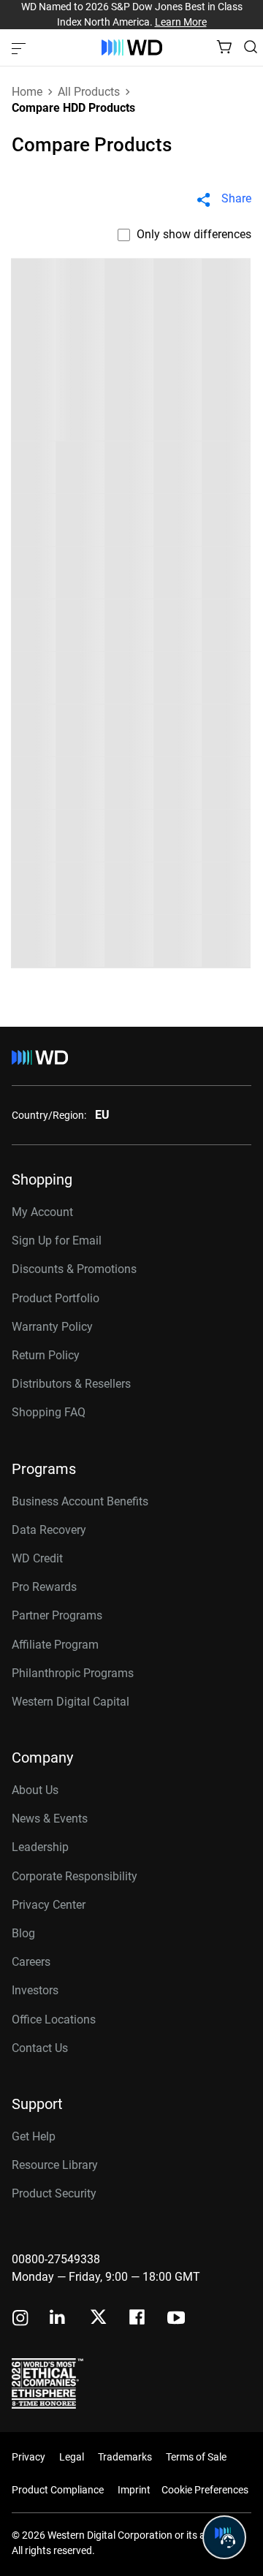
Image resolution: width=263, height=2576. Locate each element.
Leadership (40, 1847)
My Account (42, 1212)
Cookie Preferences (205, 2490)
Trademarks (125, 2457)
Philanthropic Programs (73, 1673)
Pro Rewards (44, 1587)
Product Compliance (58, 2490)
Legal (72, 2457)
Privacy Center (49, 1905)
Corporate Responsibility (75, 1876)
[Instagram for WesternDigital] (20, 2319)
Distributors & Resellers (71, 1384)
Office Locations (54, 2020)
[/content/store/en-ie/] (132, 48)
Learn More (181, 22)
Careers (31, 1962)
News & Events (50, 1819)
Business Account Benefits (80, 1501)
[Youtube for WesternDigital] (176, 2319)
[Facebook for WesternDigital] (138, 2319)
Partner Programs (57, 1615)
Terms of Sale (196, 2457)
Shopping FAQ (49, 1412)
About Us (35, 1790)
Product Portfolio (56, 1298)
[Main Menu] (20, 48)
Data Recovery (49, 1530)
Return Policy (46, 1355)
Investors (35, 1990)
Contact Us (40, 2048)
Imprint (134, 2490)
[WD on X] (98, 2318)
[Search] (251, 47)
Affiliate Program (55, 1645)
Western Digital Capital (70, 1702)
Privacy (28, 2457)
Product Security (54, 2193)
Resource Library (55, 2165)
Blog (23, 1933)
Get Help (34, 2136)
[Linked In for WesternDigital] (58, 2319)
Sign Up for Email (57, 1240)
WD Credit (37, 1558)
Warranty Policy (52, 1327)
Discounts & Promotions (74, 1269)
